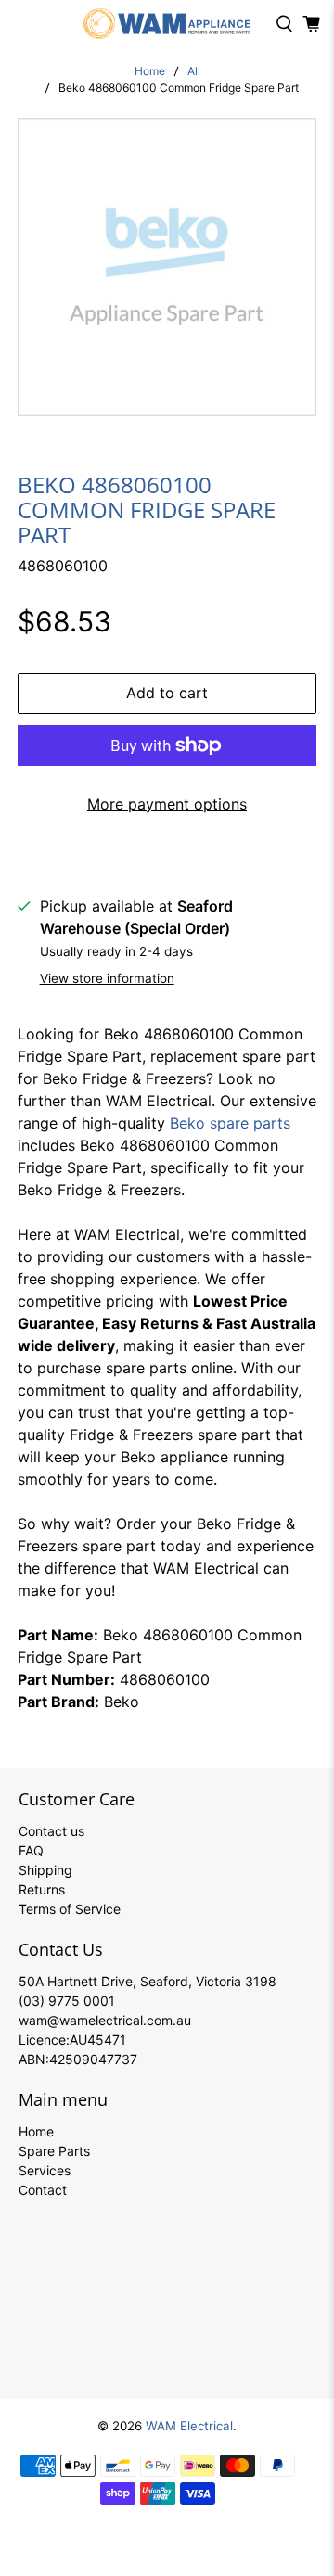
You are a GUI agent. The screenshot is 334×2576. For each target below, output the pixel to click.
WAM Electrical (189, 2426)
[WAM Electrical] (167, 24)
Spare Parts (54, 2151)
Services (45, 2170)
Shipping (45, 1870)
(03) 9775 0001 (67, 2001)
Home (150, 71)
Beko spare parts (230, 1123)
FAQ (31, 1850)
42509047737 (93, 2059)
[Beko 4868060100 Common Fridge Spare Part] (167, 267)
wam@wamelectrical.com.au (105, 2020)
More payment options (167, 804)
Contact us (51, 1831)
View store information (107, 978)
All (194, 71)
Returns (42, 1889)
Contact (43, 2190)
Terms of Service (70, 1909)
